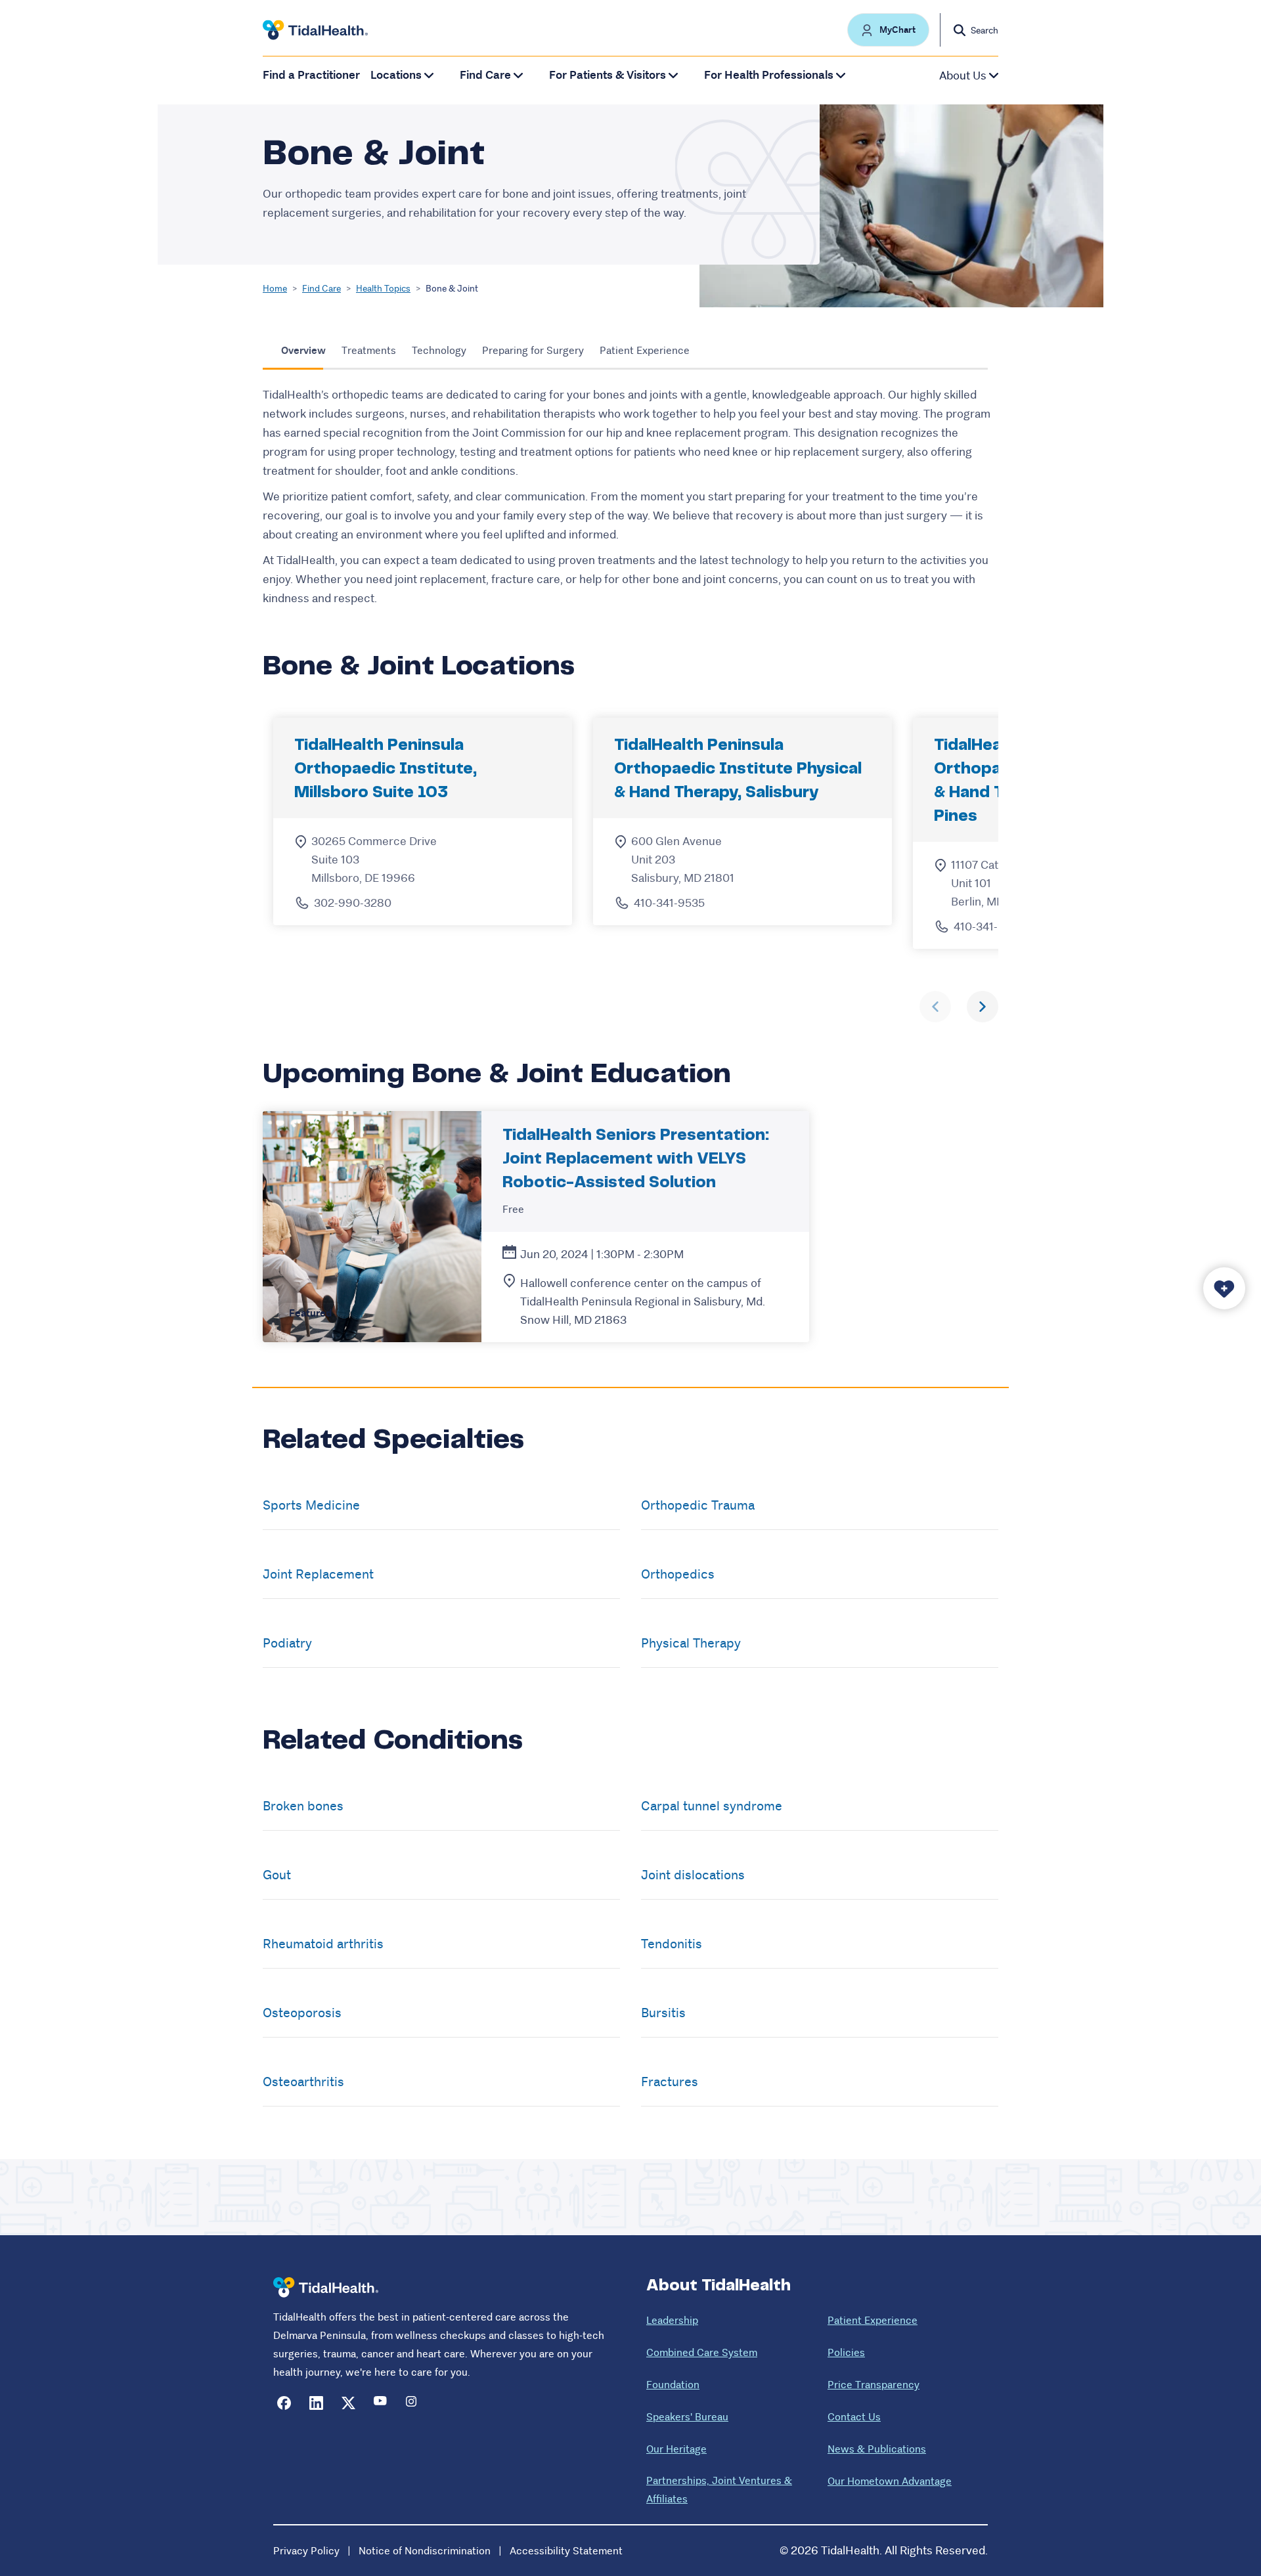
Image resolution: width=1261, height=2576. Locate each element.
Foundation (673, 2385)
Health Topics (383, 288)
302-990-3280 (353, 903)
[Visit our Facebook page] (284, 2403)
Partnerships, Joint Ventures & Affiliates (719, 2490)
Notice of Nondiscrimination (425, 2551)
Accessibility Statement (566, 2551)
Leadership (672, 2320)
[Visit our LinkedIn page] (316, 2403)
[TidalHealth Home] (315, 30)
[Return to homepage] (326, 2287)
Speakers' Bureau (687, 2417)
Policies (846, 2352)
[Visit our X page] (348, 2403)
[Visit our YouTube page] (381, 2403)
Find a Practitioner (311, 75)
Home (275, 288)
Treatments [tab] (369, 350)
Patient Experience (873, 2320)
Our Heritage (676, 2449)
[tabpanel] (630, 497)
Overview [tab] (303, 350)
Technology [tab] (439, 350)
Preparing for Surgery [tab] (533, 350)
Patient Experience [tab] (645, 350)
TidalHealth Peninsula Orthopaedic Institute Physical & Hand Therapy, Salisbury (738, 769)
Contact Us (854, 2417)
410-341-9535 (669, 903)
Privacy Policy (306, 2551)
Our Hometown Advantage (890, 2481)
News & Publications (877, 2449)
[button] (888, 30)
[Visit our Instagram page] (413, 2403)
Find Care (321, 288)
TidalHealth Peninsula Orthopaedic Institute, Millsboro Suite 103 (386, 769)
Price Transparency (874, 2385)
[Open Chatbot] (1224, 1288)
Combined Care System (702, 2352)
